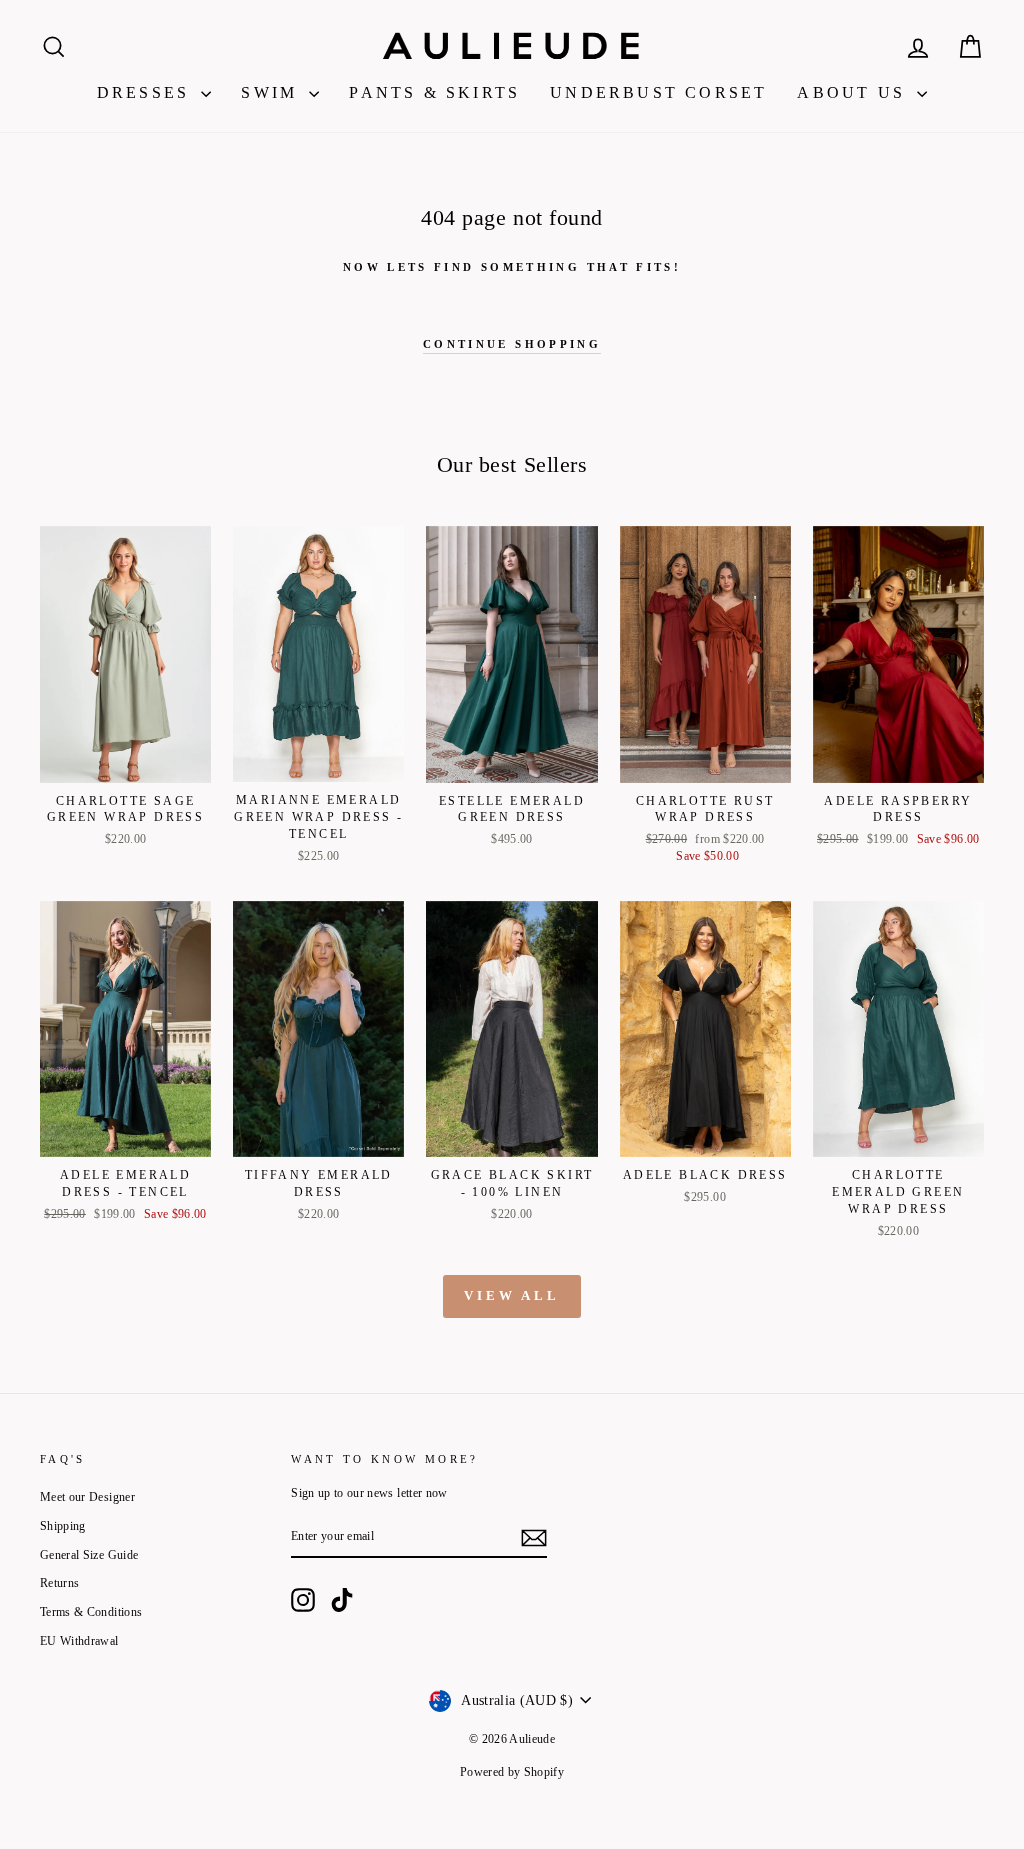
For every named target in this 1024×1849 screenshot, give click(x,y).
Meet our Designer (87, 1497)
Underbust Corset (658, 92)
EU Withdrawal (79, 1641)
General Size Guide (89, 1555)
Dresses (147, 92)
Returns (59, 1583)
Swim (272, 92)
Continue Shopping (512, 344)
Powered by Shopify (512, 1772)
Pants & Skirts (434, 92)
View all (512, 1295)
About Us (854, 92)
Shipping (63, 1526)
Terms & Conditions (91, 1612)
